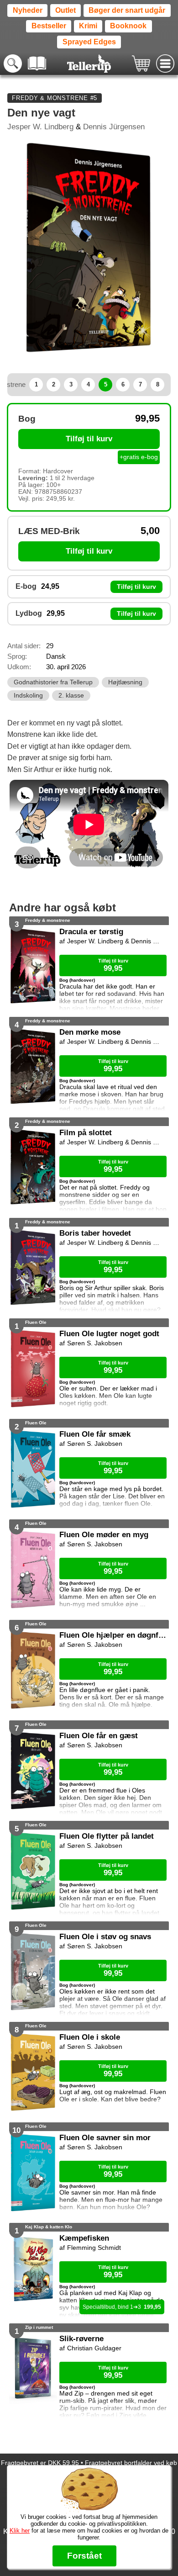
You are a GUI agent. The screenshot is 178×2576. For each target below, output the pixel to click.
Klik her (20, 2531)
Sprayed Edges (89, 42)
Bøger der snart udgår (127, 10)
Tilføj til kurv (89, 439)
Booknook (128, 26)
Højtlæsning (125, 682)
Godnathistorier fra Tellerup (53, 682)
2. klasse (71, 696)
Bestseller (49, 26)
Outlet (65, 10)
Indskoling (28, 696)
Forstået (84, 2556)
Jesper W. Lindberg (40, 127)
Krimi (88, 26)
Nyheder (28, 10)
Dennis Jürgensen (114, 127)
